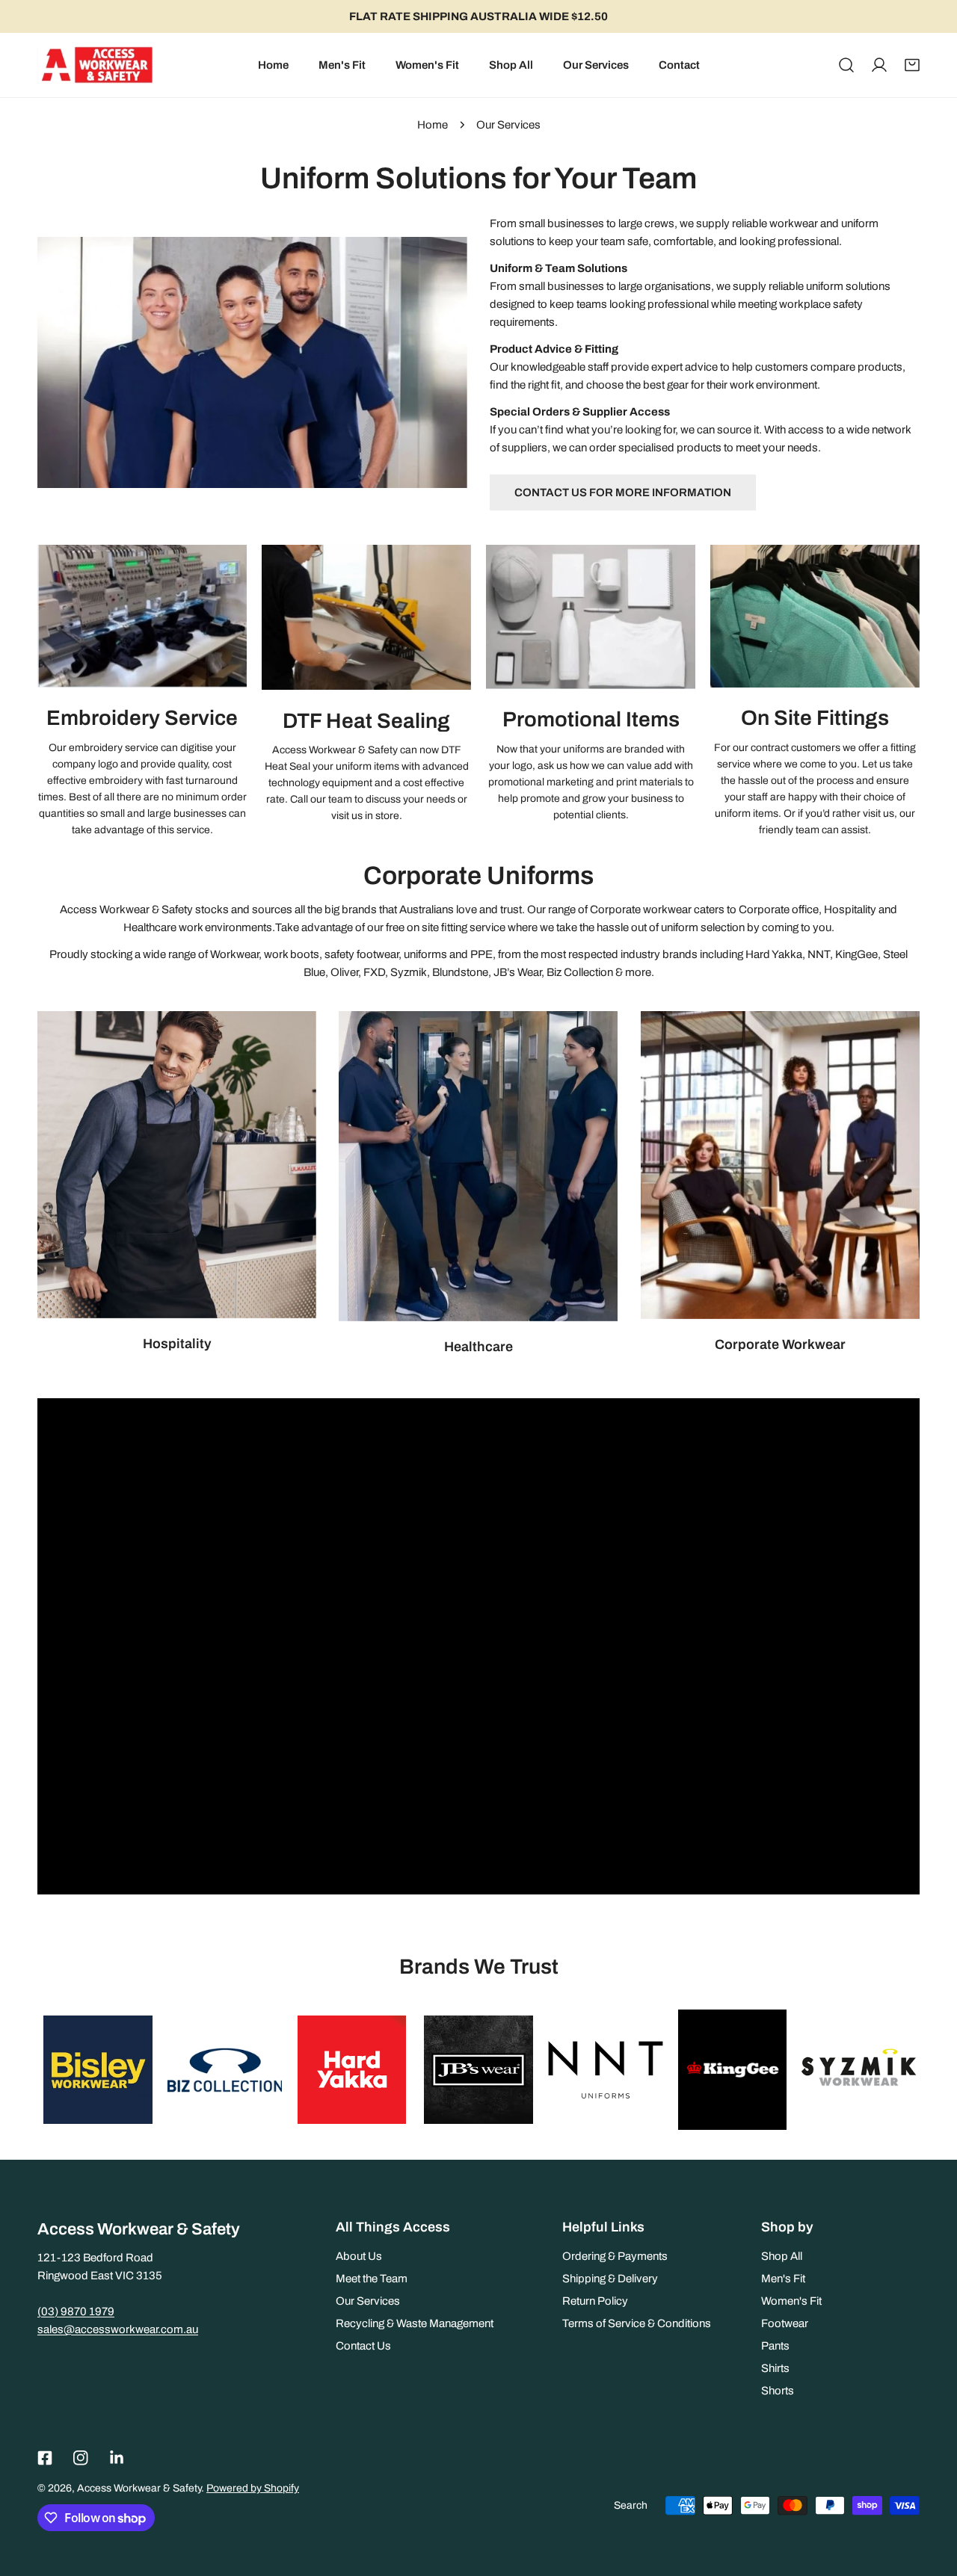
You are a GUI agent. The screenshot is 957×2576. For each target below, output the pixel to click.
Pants (775, 2346)
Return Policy (595, 2301)
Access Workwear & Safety (139, 2488)
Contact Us (363, 2346)
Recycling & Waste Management (415, 2323)
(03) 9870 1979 (76, 2311)
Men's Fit (783, 2279)
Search (631, 2505)
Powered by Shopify (253, 2488)
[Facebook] (45, 2458)
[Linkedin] (117, 2458)
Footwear (785, 2323)
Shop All (782, 2256)
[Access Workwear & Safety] (95, 65)
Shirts (775, 2368)
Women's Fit (791, 2301)
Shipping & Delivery (610, 2279)
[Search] (846, 65)
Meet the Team (372, 2279)
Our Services (368, 2301)
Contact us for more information (623, 492)
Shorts (778, 2391)
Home (433, 125)
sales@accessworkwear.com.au (118, 2329)
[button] (912, 65)
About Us (359, 2256)
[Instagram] (81, 2458)
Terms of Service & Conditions (637, 2323)
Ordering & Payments (615, 2256)
